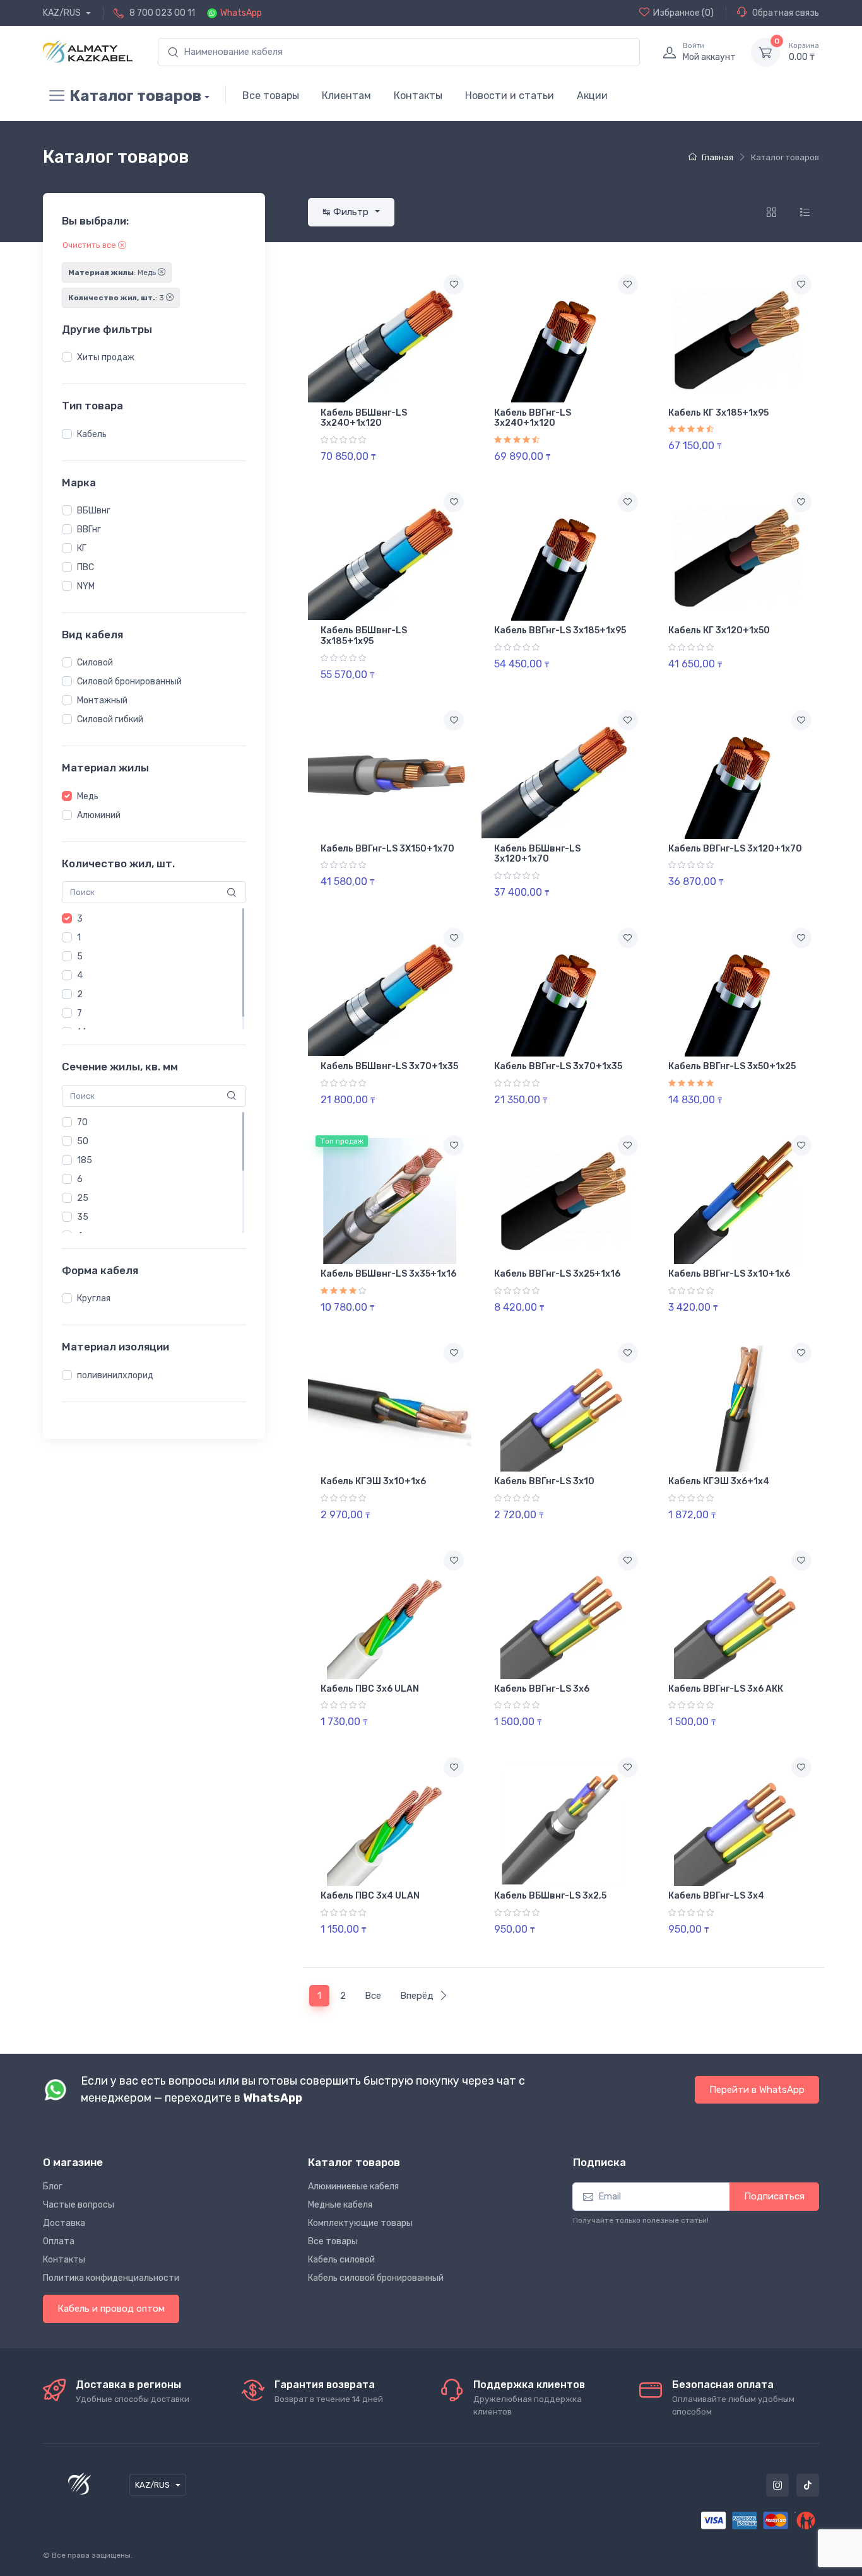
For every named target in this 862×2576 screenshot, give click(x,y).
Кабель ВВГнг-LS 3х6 (542, 1689)
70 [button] (82, 1122)
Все (373, 1996)
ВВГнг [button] (89, 530)
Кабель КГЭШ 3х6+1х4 (719, 1481)
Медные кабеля (340, 2205)
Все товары (271, 96)
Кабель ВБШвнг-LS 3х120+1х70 (537, 854)
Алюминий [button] (99, 815)
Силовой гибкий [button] (110, 719)
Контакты (418, 96)
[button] (67, 357)
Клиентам (346, 96)
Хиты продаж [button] (106, 357)
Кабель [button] (92, 434)
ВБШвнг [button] (94, 511)
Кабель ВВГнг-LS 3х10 (544, 1481)
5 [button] (80, 957)
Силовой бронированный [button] (129, 682)
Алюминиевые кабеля (353, 2187)
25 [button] (83, 1198)
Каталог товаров (135, 96)
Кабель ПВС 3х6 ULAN (370, 1689)
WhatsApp (241, 13)
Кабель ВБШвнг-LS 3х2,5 (550, 1896)
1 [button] (79, 938)
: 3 (117, 298)
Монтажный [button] (102, 700)
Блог (53, 2187)
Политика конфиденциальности (111, 2278)
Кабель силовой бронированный (376, 2278)
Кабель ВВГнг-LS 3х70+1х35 (558, 1066)
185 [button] (85, 1160)
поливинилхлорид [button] (115, 1375)
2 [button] (80, 994)
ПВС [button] (86, 567)
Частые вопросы (79, 2205)
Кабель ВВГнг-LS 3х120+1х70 (735, 849)
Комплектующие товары (360, 2223)
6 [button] (80, 1179)
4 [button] (80, 975)
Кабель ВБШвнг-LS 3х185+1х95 (364, 636)
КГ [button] (82, 548)
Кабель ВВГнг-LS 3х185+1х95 (560, 630)
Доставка (64, 2223)
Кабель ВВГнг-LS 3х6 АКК (726, 1689)
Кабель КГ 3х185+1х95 (718, 413)
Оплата (59, 2241)
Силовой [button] (95, 663)
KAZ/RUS (63, 13)
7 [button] (80, 1013)
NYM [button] (86, 586)
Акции (592, 96)
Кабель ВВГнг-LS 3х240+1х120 (533, 418)
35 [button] (83, 1217)
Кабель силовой (341, 2260)
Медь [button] (88, 796)
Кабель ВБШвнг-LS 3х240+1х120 (364, 418)
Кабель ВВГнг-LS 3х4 (716, 1896)
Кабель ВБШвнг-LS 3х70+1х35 (389, 1066)
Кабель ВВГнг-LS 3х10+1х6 (729, 1274)
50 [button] (83, 1141)
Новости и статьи (510, 96)
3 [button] (80, 919)
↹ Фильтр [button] (347, 212)
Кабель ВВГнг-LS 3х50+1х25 (732, 1066)
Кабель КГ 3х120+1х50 (719, 630)
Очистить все (90, 245)
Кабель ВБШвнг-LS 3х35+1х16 (388, 1274)
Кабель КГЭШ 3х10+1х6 (373, 1481)
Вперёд (417, 1996)
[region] (154, 358)
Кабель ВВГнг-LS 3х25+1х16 (557, 1274)
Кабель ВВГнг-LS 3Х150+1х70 (387, 849)
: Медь (113, 272)
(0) (683, 13)
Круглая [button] (94, 1298)
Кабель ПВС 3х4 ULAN (370, 1896)
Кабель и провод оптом (111, 2309)
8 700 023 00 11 (162, 13)
